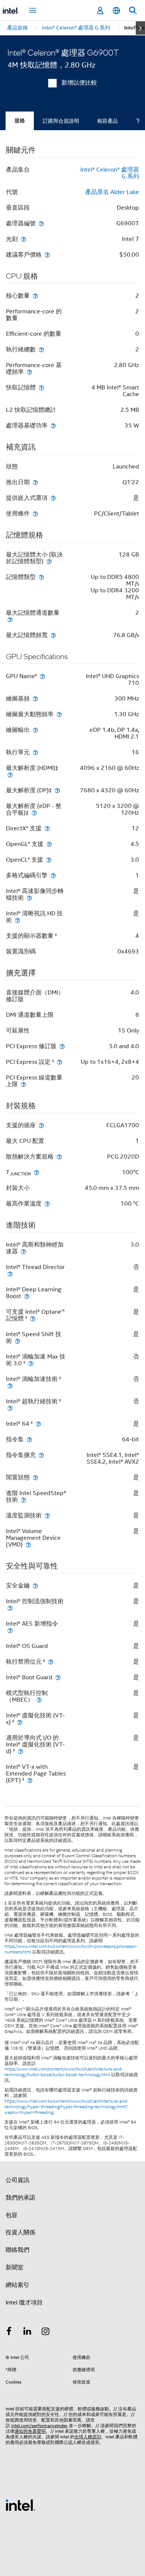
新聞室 (14, 2268)
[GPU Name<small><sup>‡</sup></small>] (42, 676)
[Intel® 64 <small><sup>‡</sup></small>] (38, 1424)
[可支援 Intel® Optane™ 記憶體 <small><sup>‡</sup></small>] (33, 1318)
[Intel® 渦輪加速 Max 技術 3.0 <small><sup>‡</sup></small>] (31, 1363)
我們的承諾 (20, 2198)
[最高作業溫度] (47, 1204)
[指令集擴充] (41, 1455)
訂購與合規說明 (61, 121)
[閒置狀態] (35, 1477)
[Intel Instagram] (46, 2332)
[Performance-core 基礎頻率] (29, 372)
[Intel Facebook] (9, 2332)
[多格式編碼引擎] (53, 875)
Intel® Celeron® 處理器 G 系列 (110, 173)
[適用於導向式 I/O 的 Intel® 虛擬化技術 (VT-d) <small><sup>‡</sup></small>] (20, 1751)
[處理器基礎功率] (53, 425)
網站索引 (17, 2285)
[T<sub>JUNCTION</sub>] (36, 1172)
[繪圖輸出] (35, 730)
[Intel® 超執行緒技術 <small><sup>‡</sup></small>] (10, 1408)
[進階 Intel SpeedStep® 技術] (23, 1500)
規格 (20, 121)
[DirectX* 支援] (47, 828)
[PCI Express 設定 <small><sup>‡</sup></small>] (59, 1062)
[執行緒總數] (41, 349)
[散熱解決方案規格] (59, 1157)
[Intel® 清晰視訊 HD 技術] (17, 920)
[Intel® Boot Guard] (58, 1677)
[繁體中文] (116, 11)
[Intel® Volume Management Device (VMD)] (28, 1544)
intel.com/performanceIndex (39, 2425)
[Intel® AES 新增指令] (10, 1630)
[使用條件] (35, 513)
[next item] (140, 28)
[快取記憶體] (41, 387)
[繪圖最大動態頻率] (59, 714)
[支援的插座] (41, 1125)
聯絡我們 (17, 2250)
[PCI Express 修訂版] (62, 1046)
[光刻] (23, 239)
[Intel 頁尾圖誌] (20, 2505)
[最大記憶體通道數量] (10, 619)
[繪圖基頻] (35, 698)
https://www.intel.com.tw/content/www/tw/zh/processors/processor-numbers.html (71, 1949)
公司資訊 (17, 2180)
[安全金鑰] (35, 1585)
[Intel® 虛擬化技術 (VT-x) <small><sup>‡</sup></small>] (20, 1722)
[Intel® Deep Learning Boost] (27, 1296)
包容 (12, 2215)
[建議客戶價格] (47, 255)
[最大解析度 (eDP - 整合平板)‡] (34, 813)
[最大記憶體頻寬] (53, 635)
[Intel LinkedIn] (28, 2332)
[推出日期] (35, 482)
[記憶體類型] (41, 577)
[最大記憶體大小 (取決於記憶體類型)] (49, 561)
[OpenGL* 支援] (49, 844)
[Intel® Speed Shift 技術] (17, 1341)
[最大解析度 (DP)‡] (57, 790)
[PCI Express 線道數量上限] (23, 1084)
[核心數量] (35, 296)
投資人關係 (20, 2232)
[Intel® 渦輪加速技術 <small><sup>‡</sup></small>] (10, 1386)
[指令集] (29, 1439)
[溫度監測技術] (47, 1515)
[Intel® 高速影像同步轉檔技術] (29, 898)
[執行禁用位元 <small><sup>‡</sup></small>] (51, 1662)
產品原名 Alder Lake (112, 192)
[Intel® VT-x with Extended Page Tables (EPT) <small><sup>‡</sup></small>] (30, 1780)
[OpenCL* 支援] (49, 860)
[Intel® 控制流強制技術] (10, 1608)
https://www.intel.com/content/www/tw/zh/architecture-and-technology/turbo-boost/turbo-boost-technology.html (64, 2072)
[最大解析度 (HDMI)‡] (10, 775)
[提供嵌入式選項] (53, 498)
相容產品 (107, 121)
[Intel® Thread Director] (10, 1274)
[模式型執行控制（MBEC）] (39, 1700)
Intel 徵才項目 (24, 2303)
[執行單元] (35, 752)
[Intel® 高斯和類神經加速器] (23, 1251)
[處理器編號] (41, 223)
